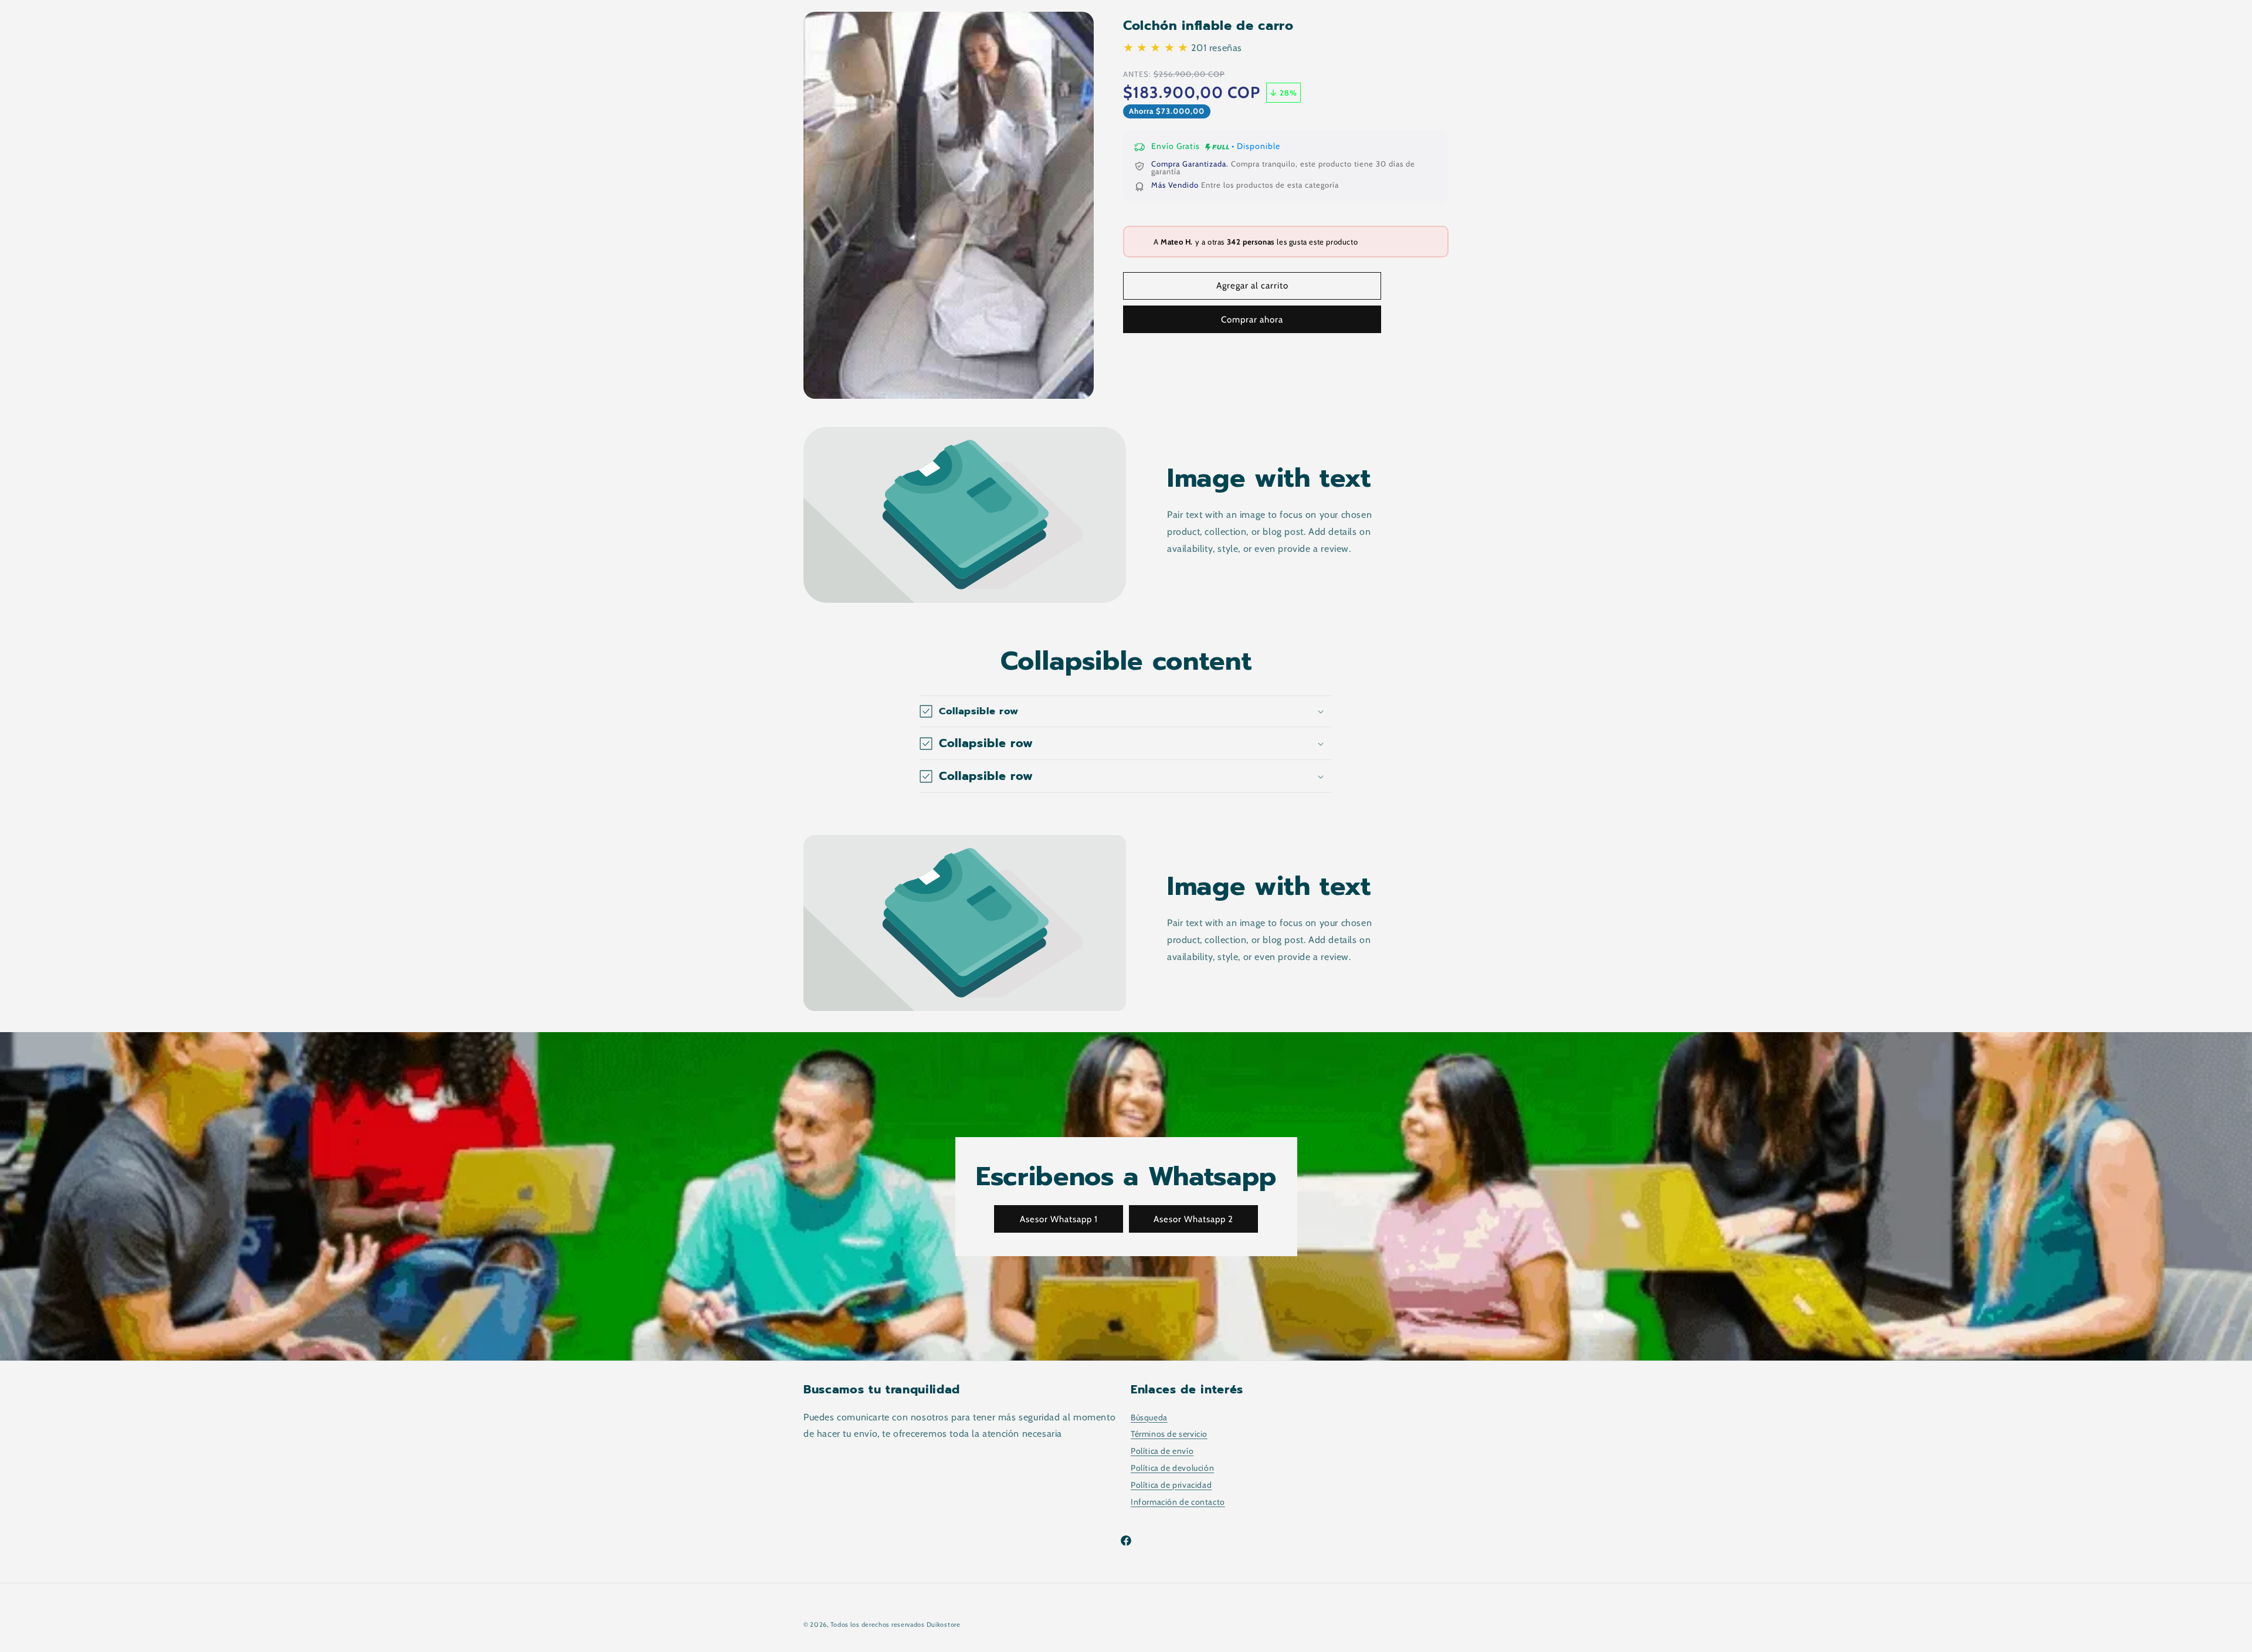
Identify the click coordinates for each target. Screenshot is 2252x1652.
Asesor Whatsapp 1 (1059, 1219)
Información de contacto (1178, 1502)
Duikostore (944, 1624)
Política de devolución (1172, 1468)
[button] (1126, 711)
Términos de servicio (1169, 1434)
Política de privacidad (1171, 1485)
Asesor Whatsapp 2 (1193, 1219)
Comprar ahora (1252, 320)
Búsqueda (1149, 1417)
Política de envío (1162, 1451)
